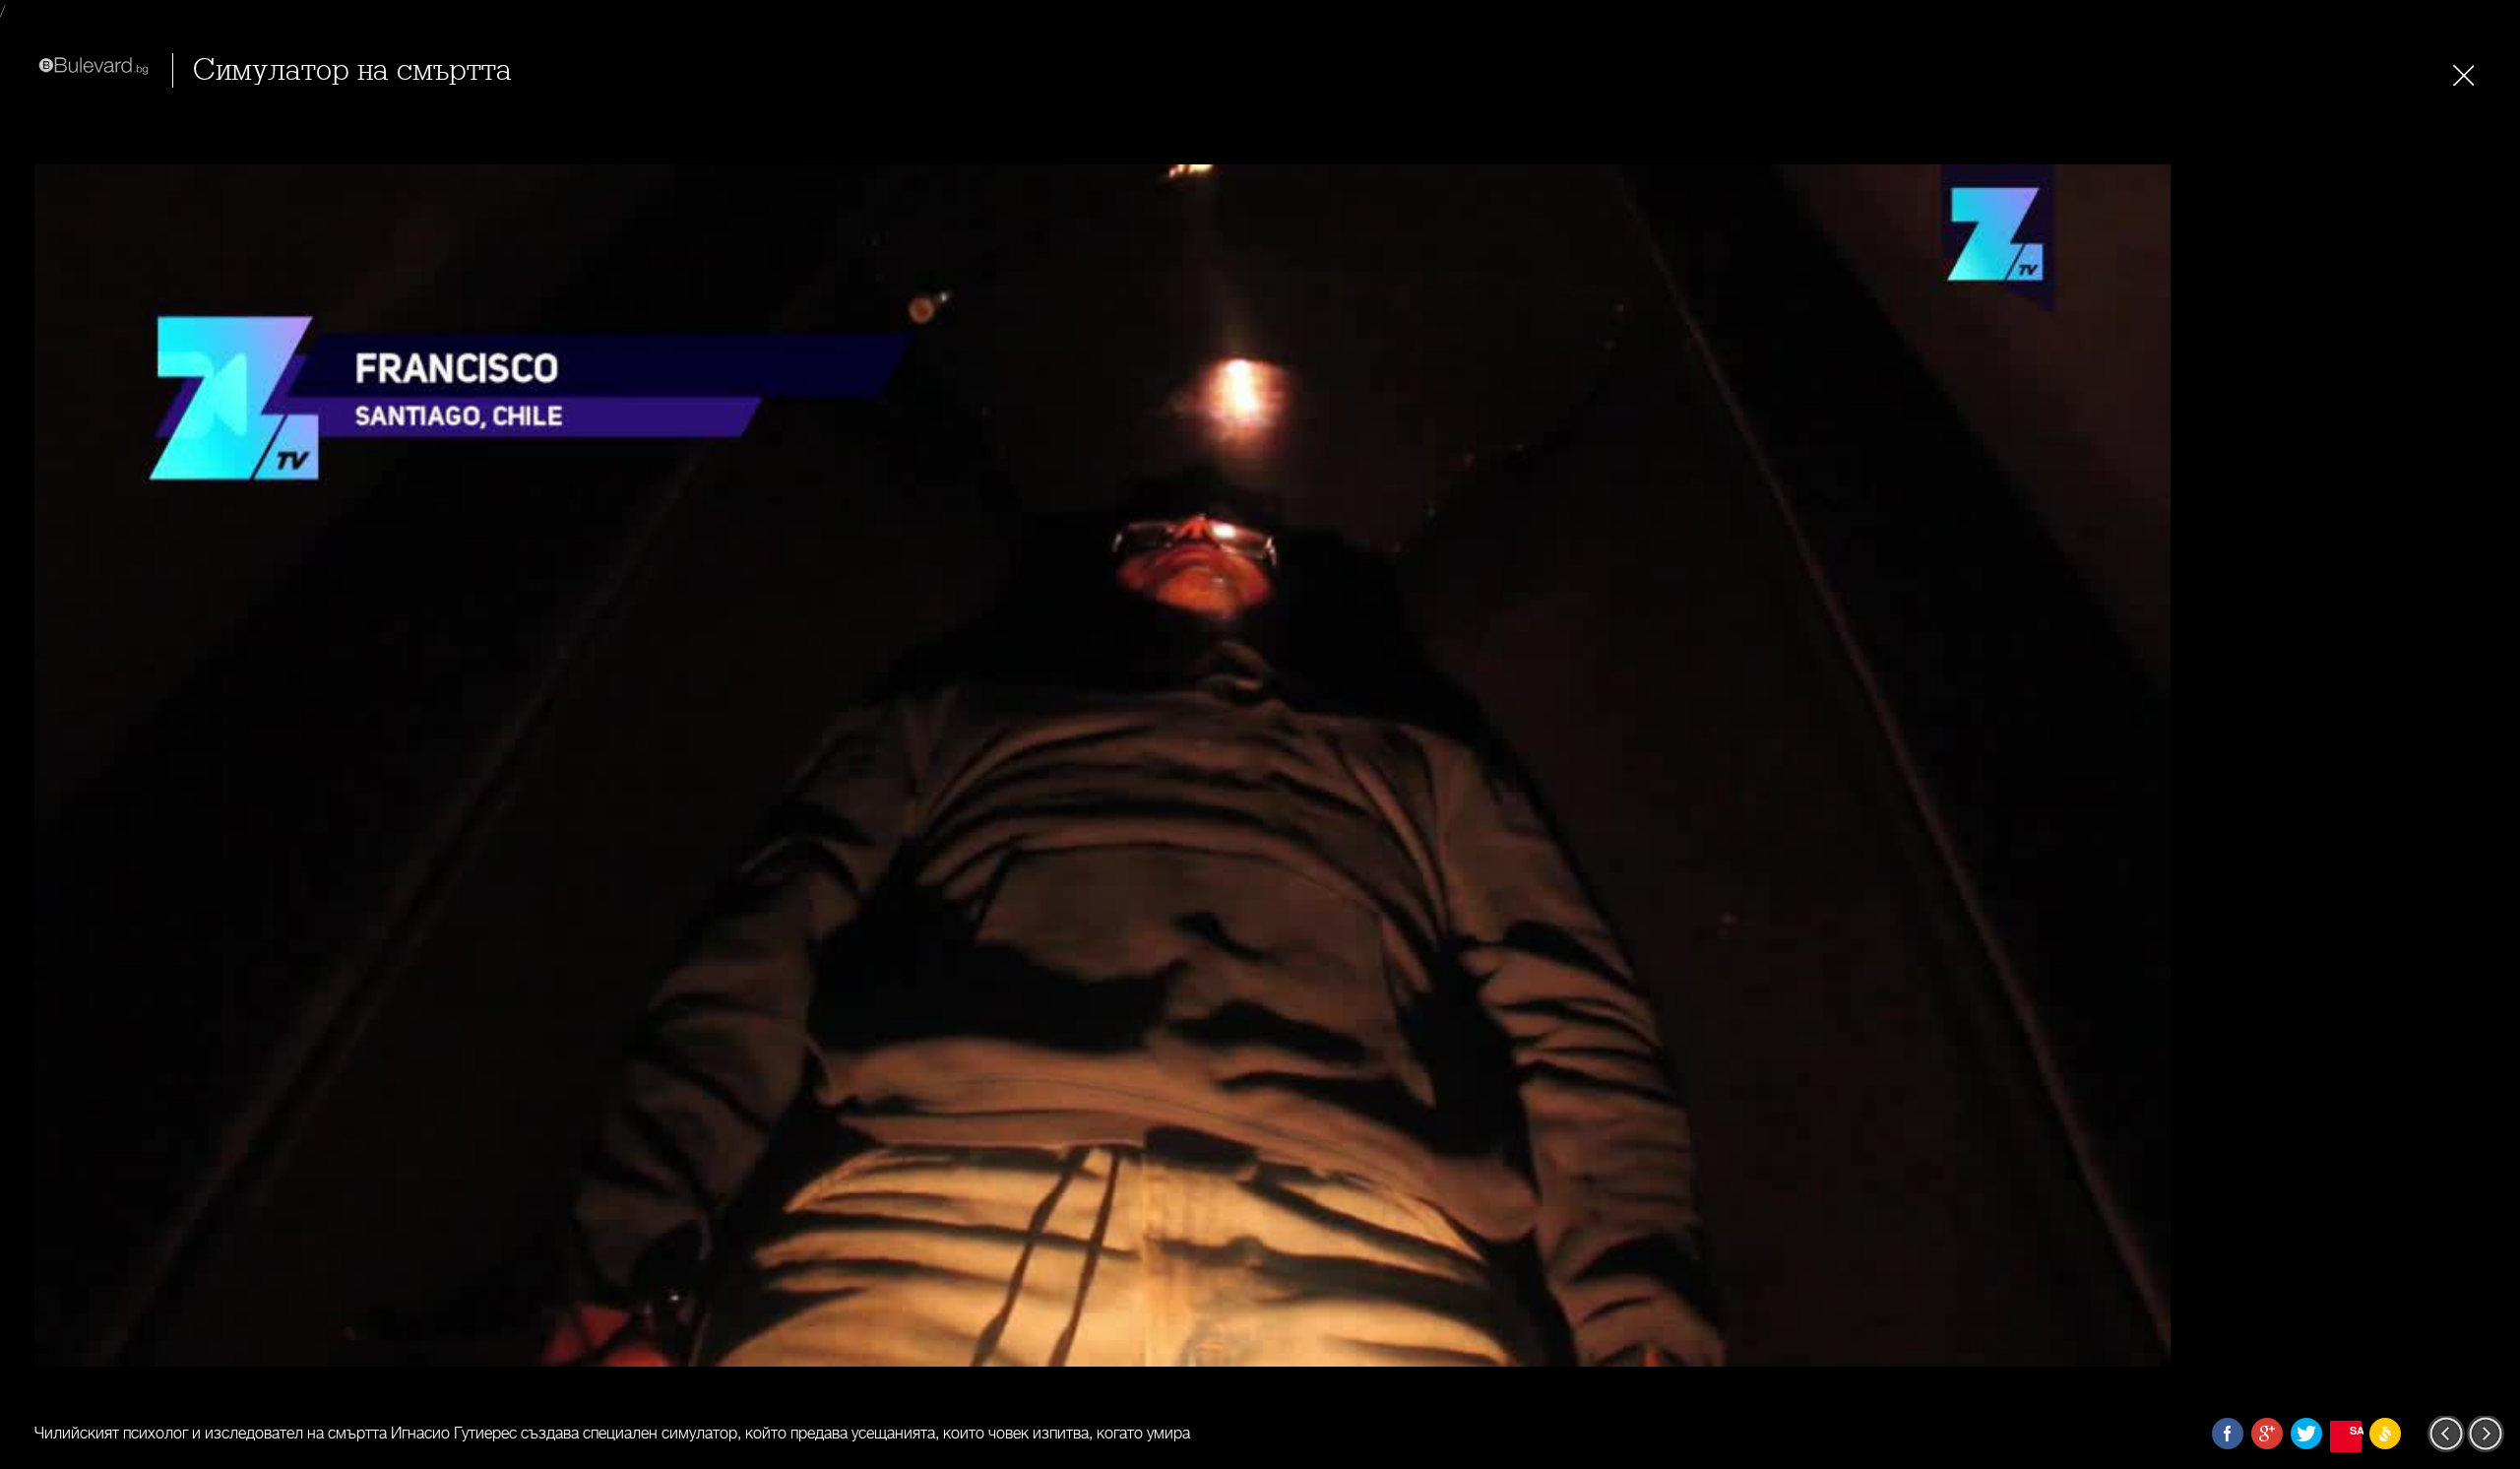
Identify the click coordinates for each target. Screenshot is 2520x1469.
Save (2356, 1430)
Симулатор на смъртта (352, 70)
